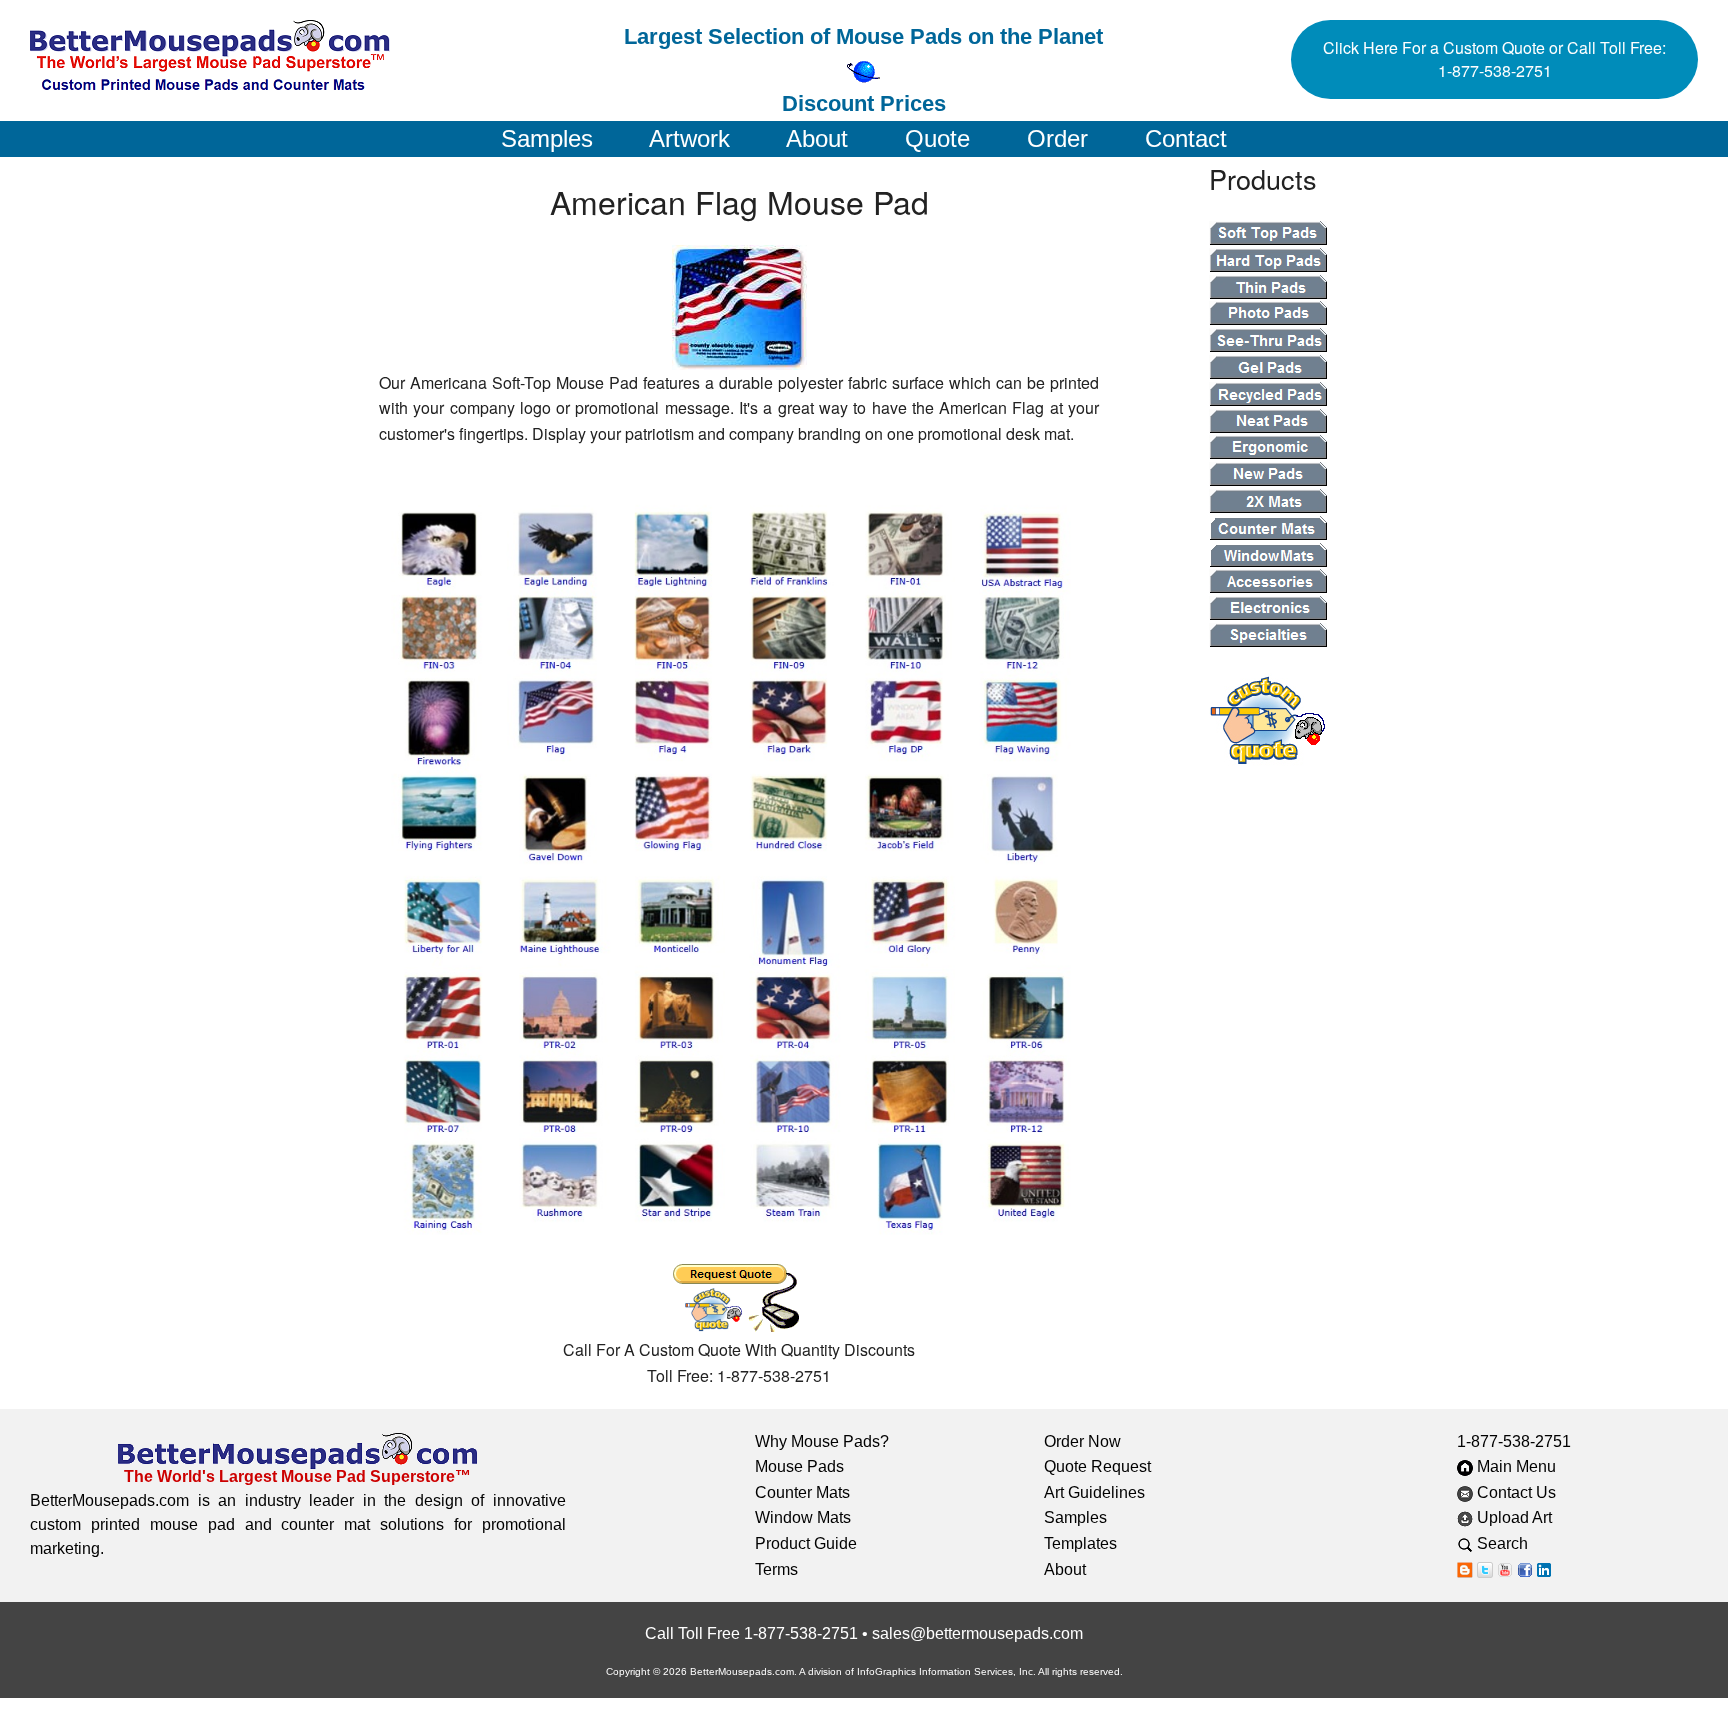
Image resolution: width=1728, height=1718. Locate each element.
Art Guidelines (1094, 1492)
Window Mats (803, 1517)
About (817, 138)
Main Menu (1514, 1466)
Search (1514, 1543)
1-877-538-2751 (1514, 1441)
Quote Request (1097, 1466)
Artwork (689, 138)
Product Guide (806, 1543)
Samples (547, 138)
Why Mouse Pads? (822, 1441)
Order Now (1082, 1441)
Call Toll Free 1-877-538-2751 (751, 1633)
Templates (1080, 1543)
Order (1057, 138)
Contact (1186, 138)
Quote (937, 138)
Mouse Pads (799, 1466)
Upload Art (1514, 1517)
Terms (776, 1569)
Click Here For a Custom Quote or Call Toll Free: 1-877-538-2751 (1494, 59)
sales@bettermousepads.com (977, 1633)
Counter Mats (802, 1492)
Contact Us (1514, 1492)
